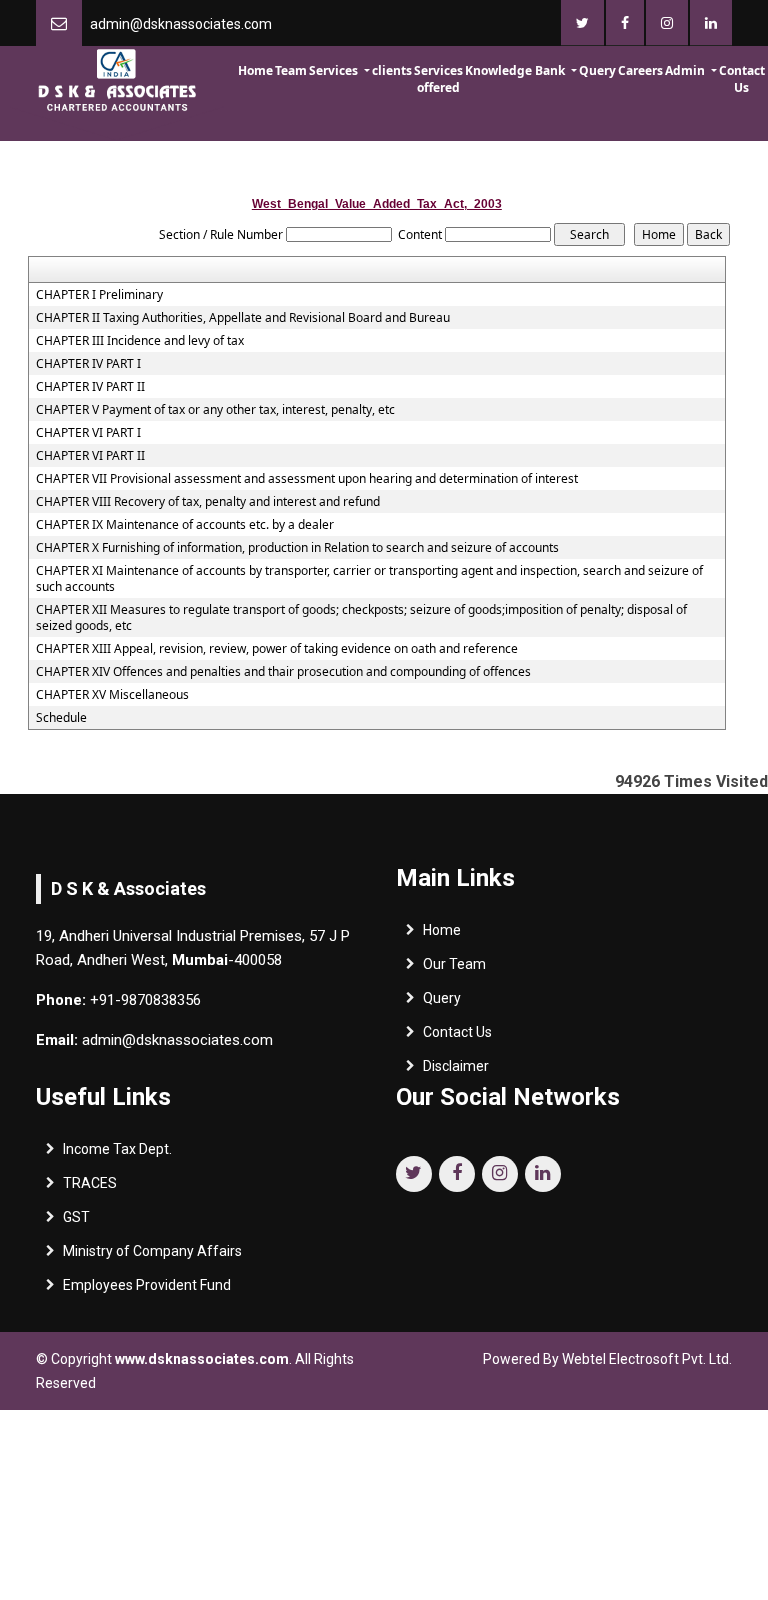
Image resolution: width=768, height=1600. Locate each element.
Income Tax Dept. (117, 1149)
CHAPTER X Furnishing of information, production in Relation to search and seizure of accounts (297, 548)
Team (291, 70)
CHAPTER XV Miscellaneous (112, 695)
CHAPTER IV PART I (88, 364)
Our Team (454, 964)
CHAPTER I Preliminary (99, 295)
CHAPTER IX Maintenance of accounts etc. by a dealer (185, 525)
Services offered (438, 79)
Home (255, 70)
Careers (640, 70)
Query (597, 70)
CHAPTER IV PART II (90, 387)
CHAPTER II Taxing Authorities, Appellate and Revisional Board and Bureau (243, 318)
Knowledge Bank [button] (516, 70)
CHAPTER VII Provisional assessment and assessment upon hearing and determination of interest (307, 479)
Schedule (61, 718)
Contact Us (742, 79)
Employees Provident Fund (147, 1285)
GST (76, 1217)
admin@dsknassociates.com (181, 24)
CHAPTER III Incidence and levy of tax (140, 341)
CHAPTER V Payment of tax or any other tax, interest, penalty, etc (215, 410)
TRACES (90, 1183)
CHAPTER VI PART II (90, 456)
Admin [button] (686, 70)
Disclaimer (456, 1066)
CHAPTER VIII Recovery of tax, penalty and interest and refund (208, 502)
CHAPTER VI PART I (88, 433)
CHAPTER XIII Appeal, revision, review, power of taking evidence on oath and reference (277, 649)
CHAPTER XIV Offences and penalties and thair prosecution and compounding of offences (283, 672)
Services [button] (335, 70)
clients (392, 70)
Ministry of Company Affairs (152, 1251)
